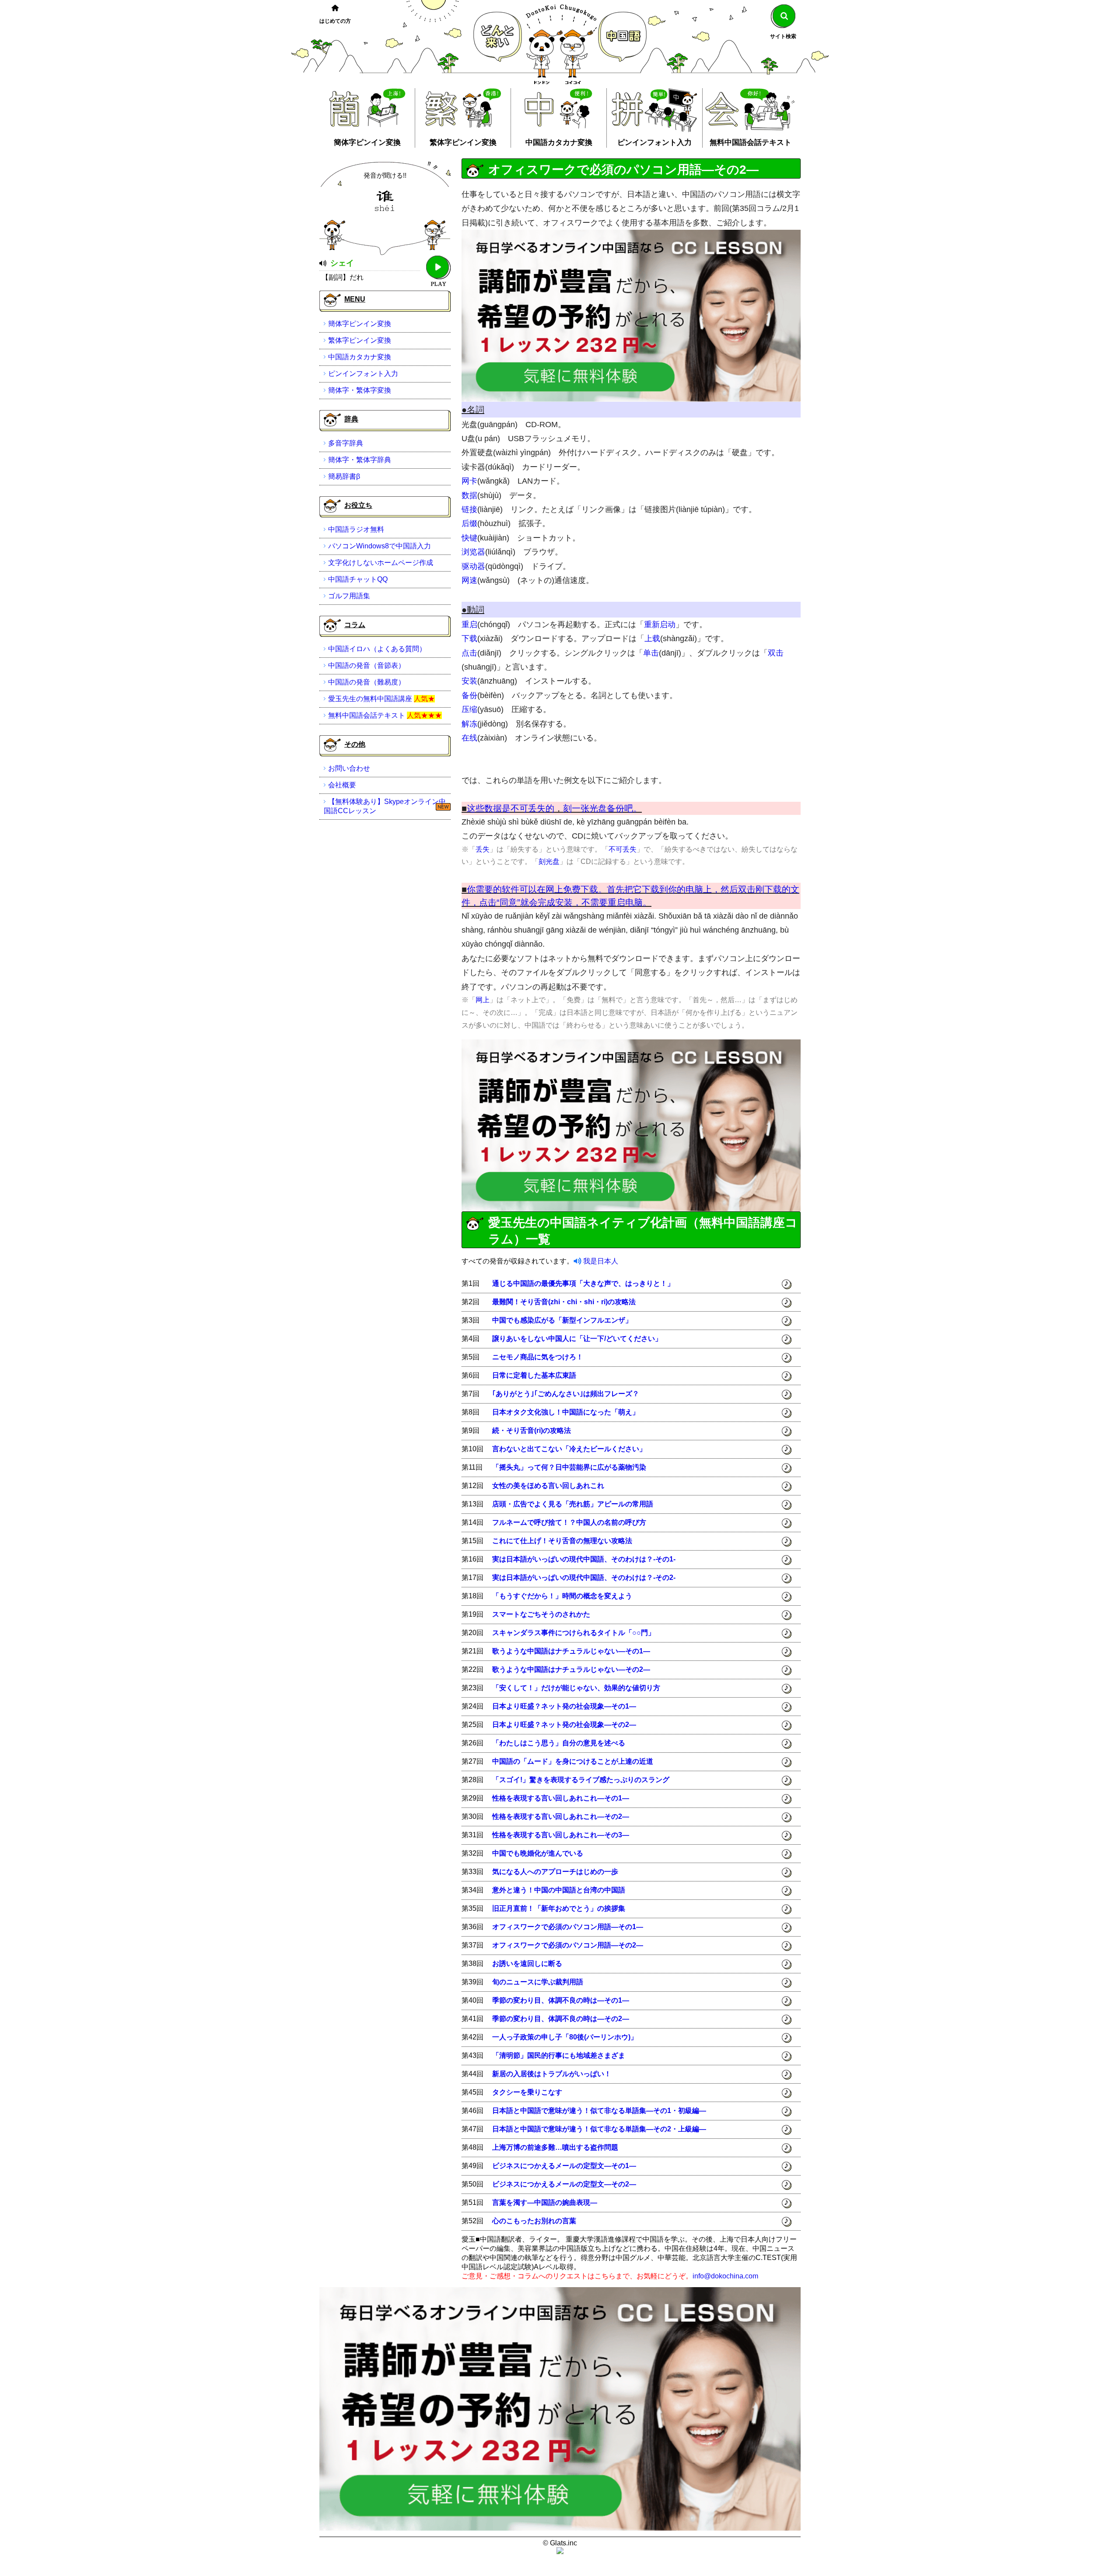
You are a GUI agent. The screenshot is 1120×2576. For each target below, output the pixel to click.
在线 (469, 738)
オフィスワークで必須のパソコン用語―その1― (568, 1927)
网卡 (469, 481)
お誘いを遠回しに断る (527, 1964)
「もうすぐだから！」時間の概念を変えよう (562, 1596)
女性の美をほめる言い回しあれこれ (548, 1486)
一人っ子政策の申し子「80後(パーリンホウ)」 (565, 2037)
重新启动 (660, 625)
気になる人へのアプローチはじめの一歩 (555, 1872)
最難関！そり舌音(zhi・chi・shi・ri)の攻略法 (564, 1302)
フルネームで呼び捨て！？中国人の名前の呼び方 (569, 1522)
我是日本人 (601, 1261)
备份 (469, 695)
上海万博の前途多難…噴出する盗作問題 (555, 2147)
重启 (469, 625)
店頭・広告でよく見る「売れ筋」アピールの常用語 (573, 1504)
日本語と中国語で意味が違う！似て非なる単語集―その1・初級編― (599, 2111)
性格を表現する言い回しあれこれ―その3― (561, 1835)
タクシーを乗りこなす (527, 2092)
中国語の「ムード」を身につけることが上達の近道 (573, 1761)
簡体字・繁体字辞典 (360, 460)
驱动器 (473, 566)
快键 (469, 538)
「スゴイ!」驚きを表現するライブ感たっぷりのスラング (581, 1780)
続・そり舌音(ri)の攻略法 (532, 1430)
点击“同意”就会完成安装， (530, 902)
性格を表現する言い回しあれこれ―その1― (561, 1798)
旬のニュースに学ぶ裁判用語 (538, 1982)
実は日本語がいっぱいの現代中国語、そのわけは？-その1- (584, 1559)
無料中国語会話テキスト (751, 142)
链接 (469, 509)
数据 (469, 495)
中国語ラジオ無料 (356, 529)
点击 (469, 653)
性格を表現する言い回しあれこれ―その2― (561, 1816)
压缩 (469, 709)
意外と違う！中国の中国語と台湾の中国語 (559, 1890)
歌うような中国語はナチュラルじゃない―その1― (571, 1651)
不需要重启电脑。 (616, 902)
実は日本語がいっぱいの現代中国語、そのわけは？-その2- (584, 1578)
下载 (469, 639)
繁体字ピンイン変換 (463, 142)
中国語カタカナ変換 (559, 142)
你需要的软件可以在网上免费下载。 (537, 889)
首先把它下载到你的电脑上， (664, 889)
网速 (469, 580)
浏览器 (473, 552)
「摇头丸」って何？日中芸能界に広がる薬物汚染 (569, 1467)
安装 (469, 681)
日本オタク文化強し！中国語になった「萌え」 (566, 1412)
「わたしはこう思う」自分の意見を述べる (559, 1743)
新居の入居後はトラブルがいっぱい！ (552, 2074)
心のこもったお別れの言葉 (534, 2221)
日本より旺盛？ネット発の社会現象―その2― (564, 1725)
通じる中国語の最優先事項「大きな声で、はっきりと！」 (583, 1283)
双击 (776, 653)
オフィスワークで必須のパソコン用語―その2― (568, 1945)
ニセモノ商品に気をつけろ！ (538, 1357)
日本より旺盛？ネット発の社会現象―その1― (564, 1706)
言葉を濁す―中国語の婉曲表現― (545, 2202)
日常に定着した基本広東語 (534, 1375)
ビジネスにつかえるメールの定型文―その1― (564, 2166)
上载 (652, 639)
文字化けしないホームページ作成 (381, 563)
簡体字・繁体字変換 (360, 390)
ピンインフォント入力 (654, 142)
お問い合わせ (349, 768)
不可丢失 (623, 849)
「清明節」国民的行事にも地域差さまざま (559, 2055)
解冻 (469, 724)
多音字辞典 (346, 443)
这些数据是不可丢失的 (511, 808)
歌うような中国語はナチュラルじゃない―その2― (571, 1669)
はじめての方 (335, 21)
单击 (651, 653)
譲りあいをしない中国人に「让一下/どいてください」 (577, 1339)
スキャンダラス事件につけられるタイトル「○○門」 (574, 1633)
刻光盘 (549, 862)
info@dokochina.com (725, 2276)
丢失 (483, 849)
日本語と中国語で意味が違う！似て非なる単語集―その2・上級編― (599, 2129)
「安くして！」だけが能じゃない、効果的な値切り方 (576, 1688)
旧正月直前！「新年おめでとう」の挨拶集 (559, 1908)
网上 (483, 1000)
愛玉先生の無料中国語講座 (370, 699)
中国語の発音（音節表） (367, 665)
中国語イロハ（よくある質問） (377, 649)
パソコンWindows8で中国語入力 (380, 546)
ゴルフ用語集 (349, 596)
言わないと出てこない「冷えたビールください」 (569, 1449)
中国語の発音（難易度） (367, 682)
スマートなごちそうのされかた (541, 1614)
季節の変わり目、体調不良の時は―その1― (561, 2000)
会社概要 (342, 785)
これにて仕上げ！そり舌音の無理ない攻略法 (562, 1541)
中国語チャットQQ (358, 579)
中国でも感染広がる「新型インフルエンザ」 (562, 1320)
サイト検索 (783, 36)
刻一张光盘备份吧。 (602, 808)
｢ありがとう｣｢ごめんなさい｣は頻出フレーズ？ (566, 1394)
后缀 (469, 523)
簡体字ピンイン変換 (367, 142)
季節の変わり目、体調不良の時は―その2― (561, 2019)
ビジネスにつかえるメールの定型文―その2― (564, 2184)
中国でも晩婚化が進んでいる (538, 1853)
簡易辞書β (344, 476)
